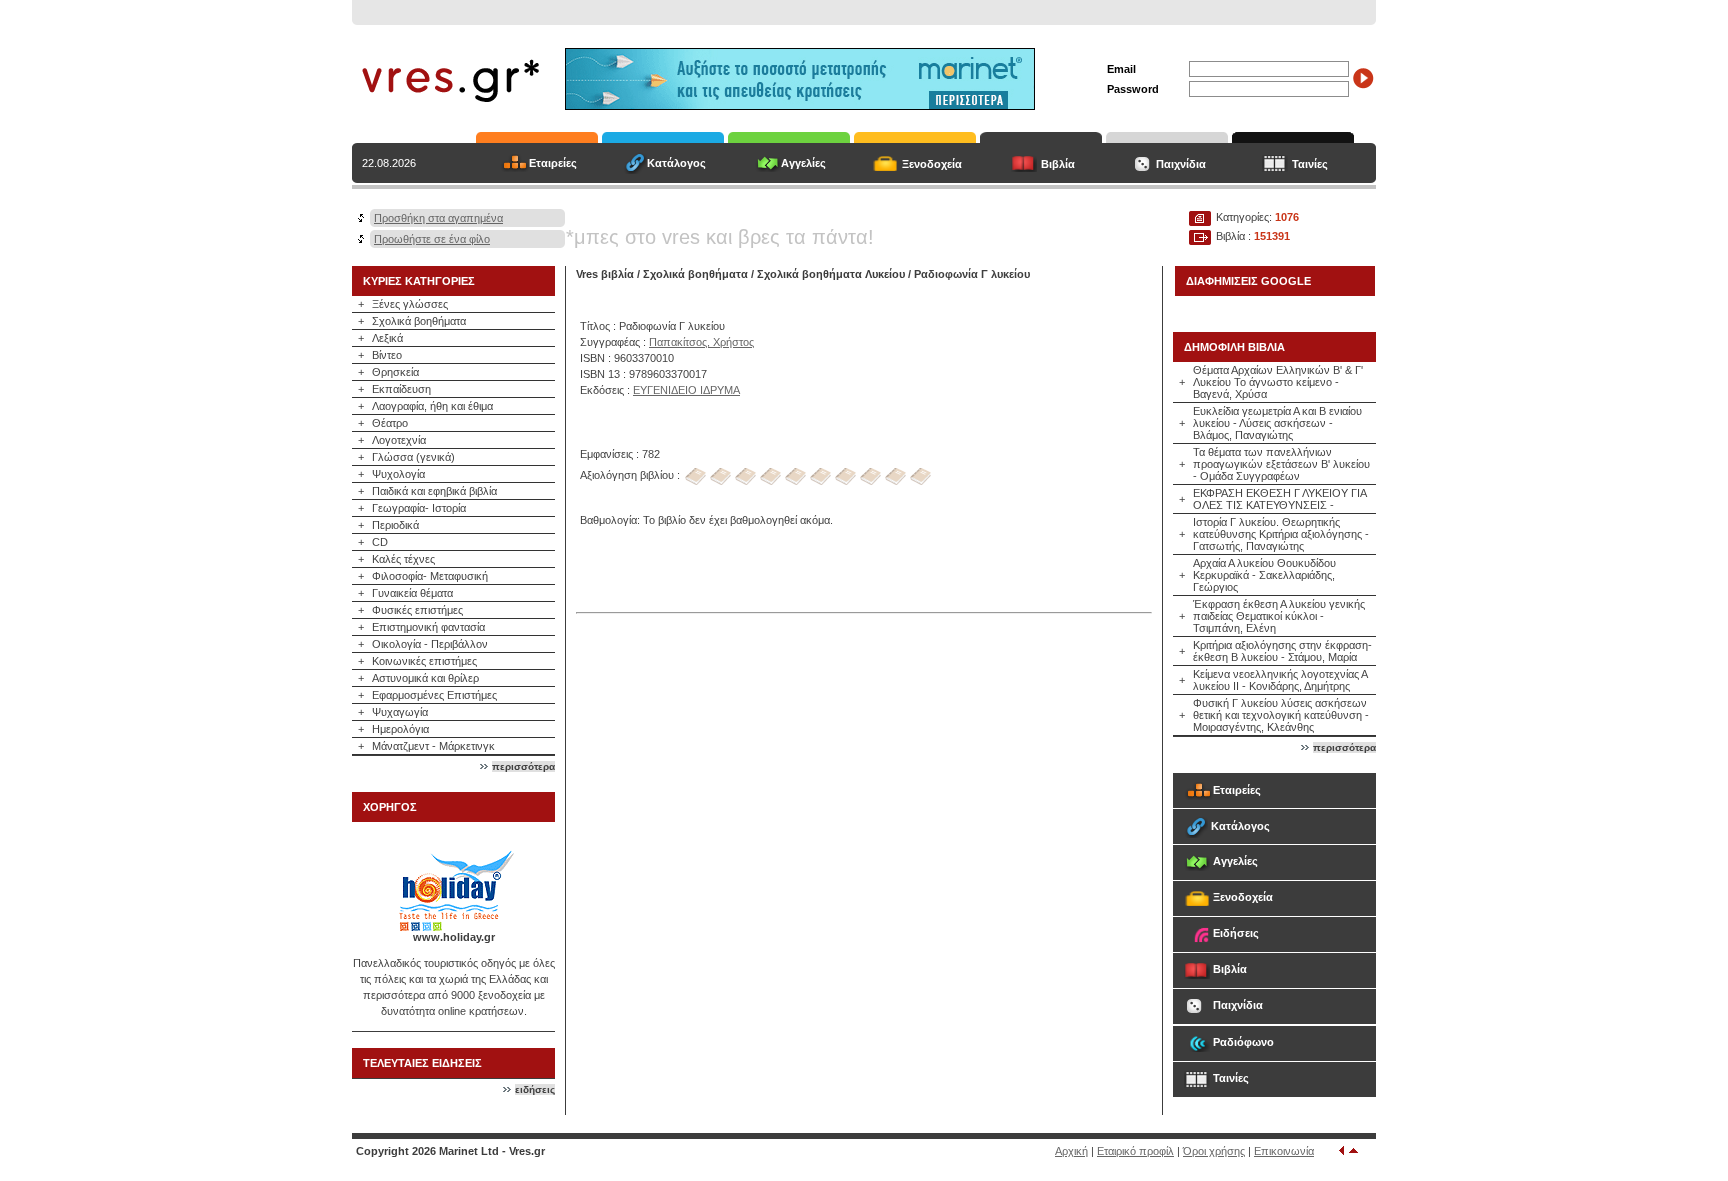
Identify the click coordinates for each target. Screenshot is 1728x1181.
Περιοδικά (395, 525)
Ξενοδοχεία (932, 164)
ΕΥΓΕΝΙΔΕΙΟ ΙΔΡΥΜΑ (686, 390)
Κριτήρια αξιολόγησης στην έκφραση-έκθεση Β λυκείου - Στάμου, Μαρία (1282, 651)
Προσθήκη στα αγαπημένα (438, 218)
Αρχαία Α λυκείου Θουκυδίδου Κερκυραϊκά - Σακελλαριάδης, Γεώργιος (1264, 575)
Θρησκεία (395, 372)
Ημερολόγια (400, 729)
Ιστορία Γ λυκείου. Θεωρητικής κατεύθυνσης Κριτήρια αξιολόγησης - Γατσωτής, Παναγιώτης (1281, 534)
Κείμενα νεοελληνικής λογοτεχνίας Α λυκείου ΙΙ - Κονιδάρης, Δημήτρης (1280, 680)
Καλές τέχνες (403, 559)
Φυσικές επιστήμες (417, 610)
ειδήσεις (535, 1089)
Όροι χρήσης (1214, 1151)
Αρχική (1071, 1151)
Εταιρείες (553, 163)
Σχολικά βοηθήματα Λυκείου (831, 274)
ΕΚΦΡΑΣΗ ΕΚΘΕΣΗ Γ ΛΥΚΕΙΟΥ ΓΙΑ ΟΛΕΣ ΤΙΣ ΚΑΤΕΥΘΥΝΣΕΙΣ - (1279, 499)
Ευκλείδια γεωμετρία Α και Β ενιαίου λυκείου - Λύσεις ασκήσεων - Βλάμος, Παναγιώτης (1277, 423)
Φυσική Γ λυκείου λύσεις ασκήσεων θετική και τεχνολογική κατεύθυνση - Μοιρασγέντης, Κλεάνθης (1281, 715)
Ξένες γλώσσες (410, 304)
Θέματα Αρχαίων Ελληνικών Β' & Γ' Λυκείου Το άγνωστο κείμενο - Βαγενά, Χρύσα (1278, 382)
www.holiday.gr (454, 937)
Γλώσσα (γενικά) (413, 457)
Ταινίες (1310, 164)
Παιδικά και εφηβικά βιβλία (434, 491)
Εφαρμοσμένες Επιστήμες (434, 695)
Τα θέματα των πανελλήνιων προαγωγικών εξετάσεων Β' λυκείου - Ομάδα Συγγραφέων (1281, 464)
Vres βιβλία (605, 274)
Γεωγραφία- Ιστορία (419, 508)
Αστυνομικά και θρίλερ (425, 678)
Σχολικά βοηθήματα (419, 321)
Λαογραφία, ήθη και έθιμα (432, 406)
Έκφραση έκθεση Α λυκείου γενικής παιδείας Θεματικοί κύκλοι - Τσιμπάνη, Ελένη (1279, 616)
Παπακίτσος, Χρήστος (701, 342)
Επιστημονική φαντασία (428, 627)
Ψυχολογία (398, 474)
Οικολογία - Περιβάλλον (430, 644)
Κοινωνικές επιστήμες (424, 661)
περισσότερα (523, 766)
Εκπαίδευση (401, 389)
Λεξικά (387, 338)
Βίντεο (387, 355)
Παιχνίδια (1181, 164)
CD (380, 542)
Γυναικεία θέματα (412, 593)
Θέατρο (390, 423)
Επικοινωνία (1284, 1151)
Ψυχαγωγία (400, 712)
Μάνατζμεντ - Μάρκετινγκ (433, 746)
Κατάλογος (676, 163)
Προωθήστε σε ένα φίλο (432, 239)
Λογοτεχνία (399, 440)
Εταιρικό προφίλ (1135, 1151)
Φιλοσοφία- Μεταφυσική (430, 576)
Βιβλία (1058, 164)
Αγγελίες (803, 163)
